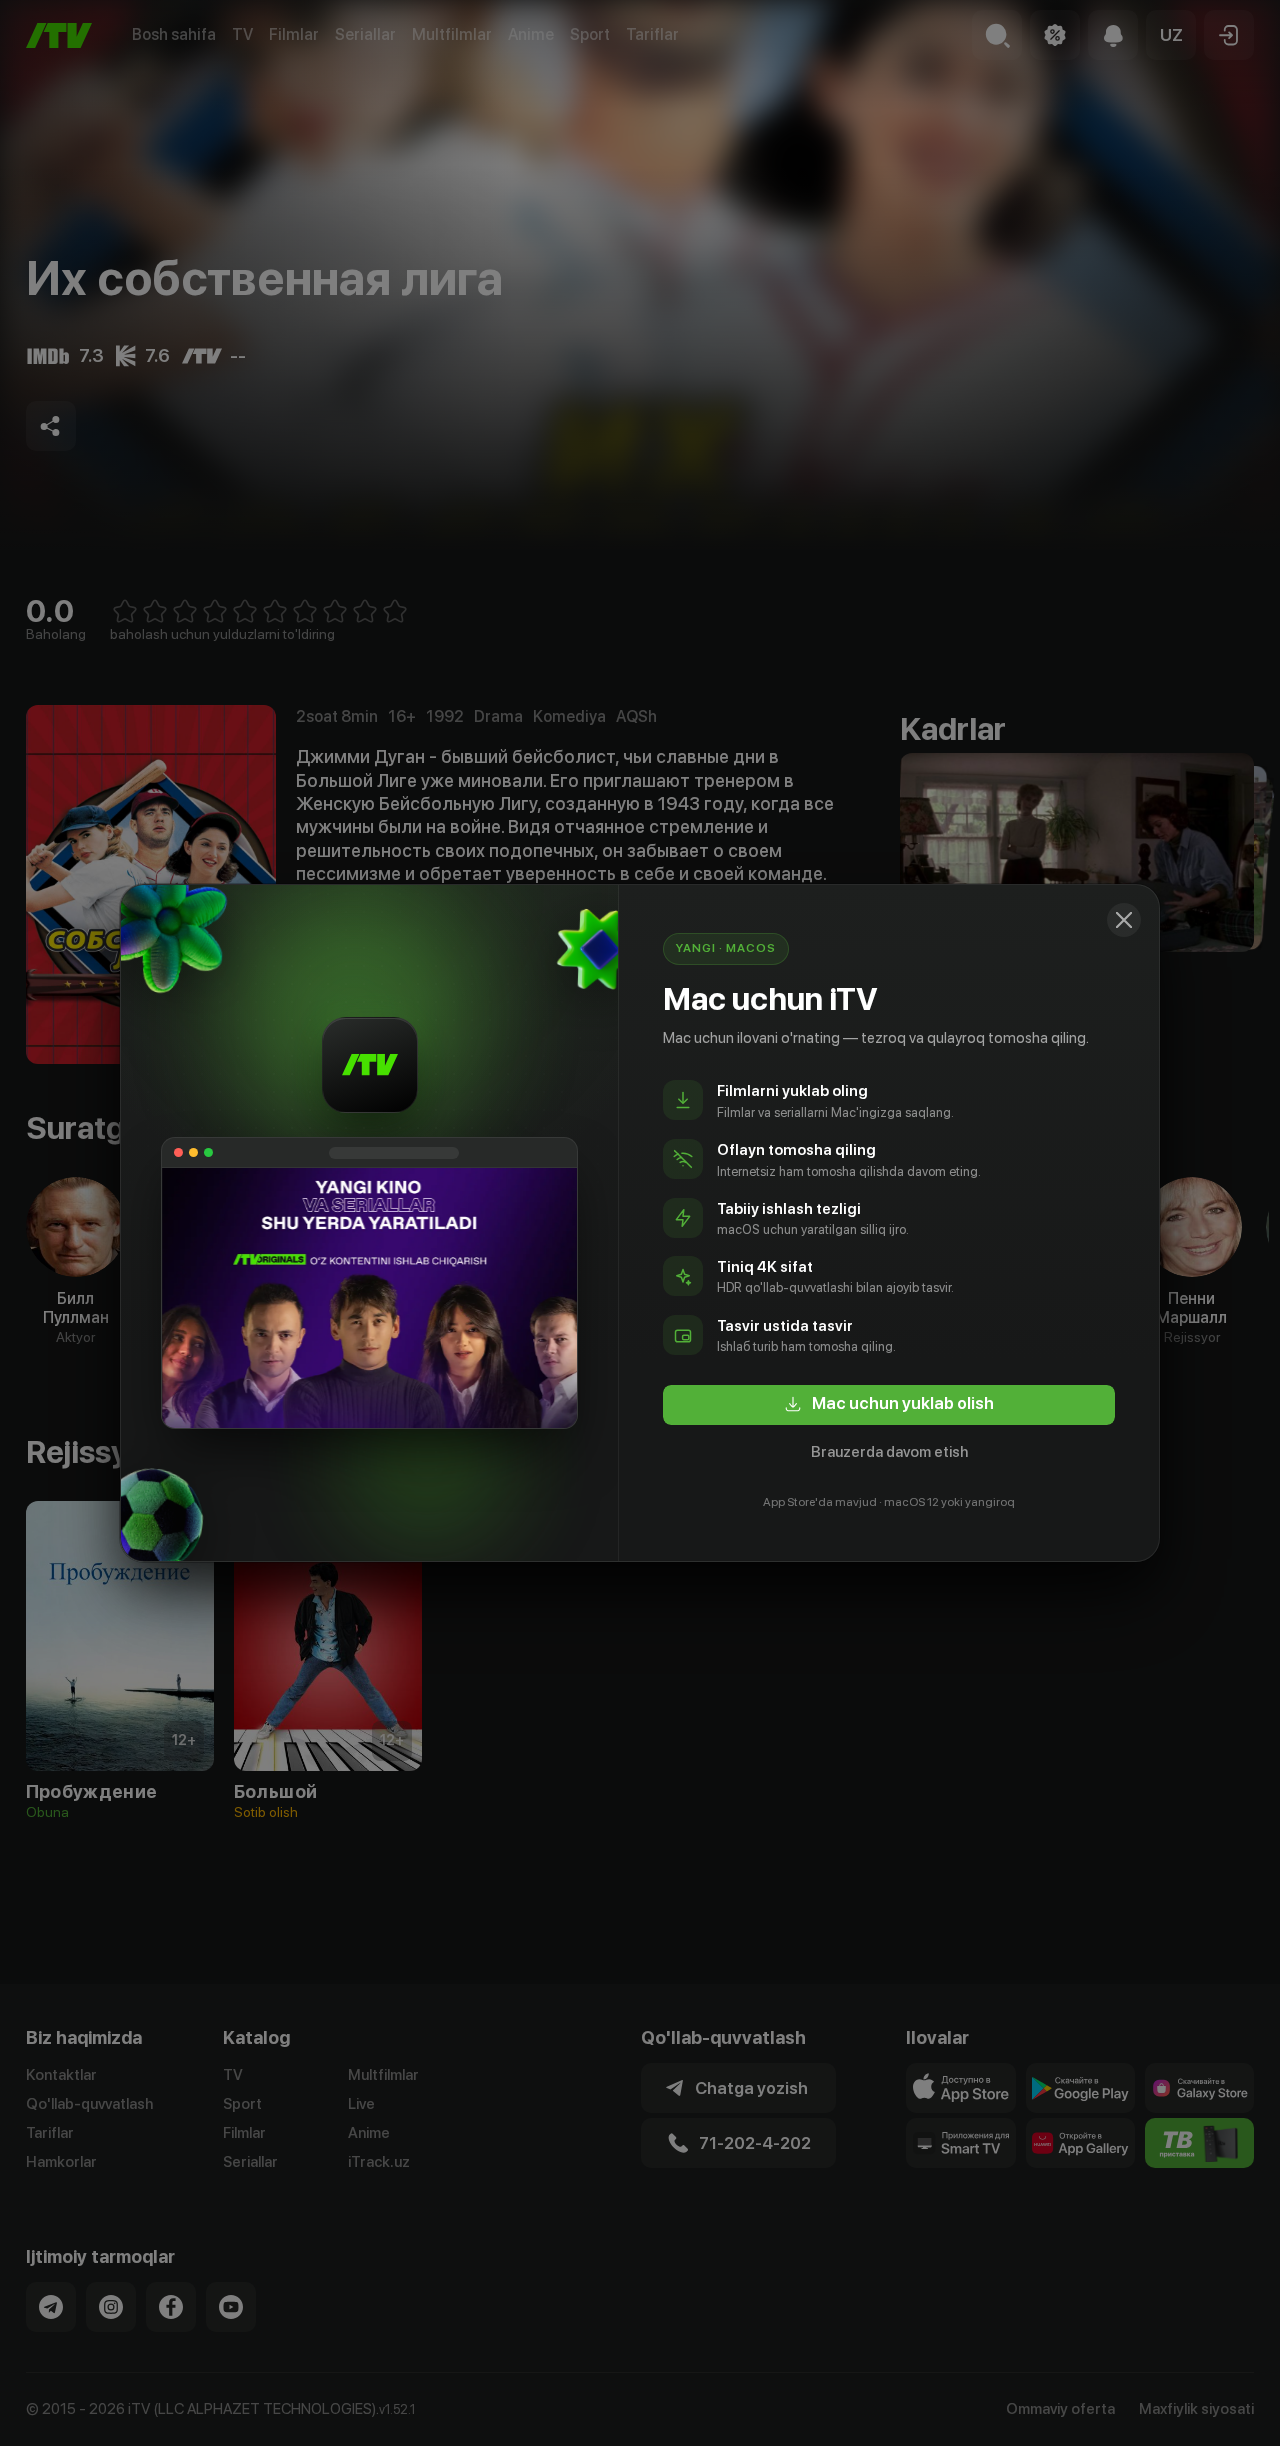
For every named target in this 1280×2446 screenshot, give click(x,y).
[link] (889, 1405)
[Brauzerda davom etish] (1124, 920)
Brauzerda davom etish (889, 1452)
